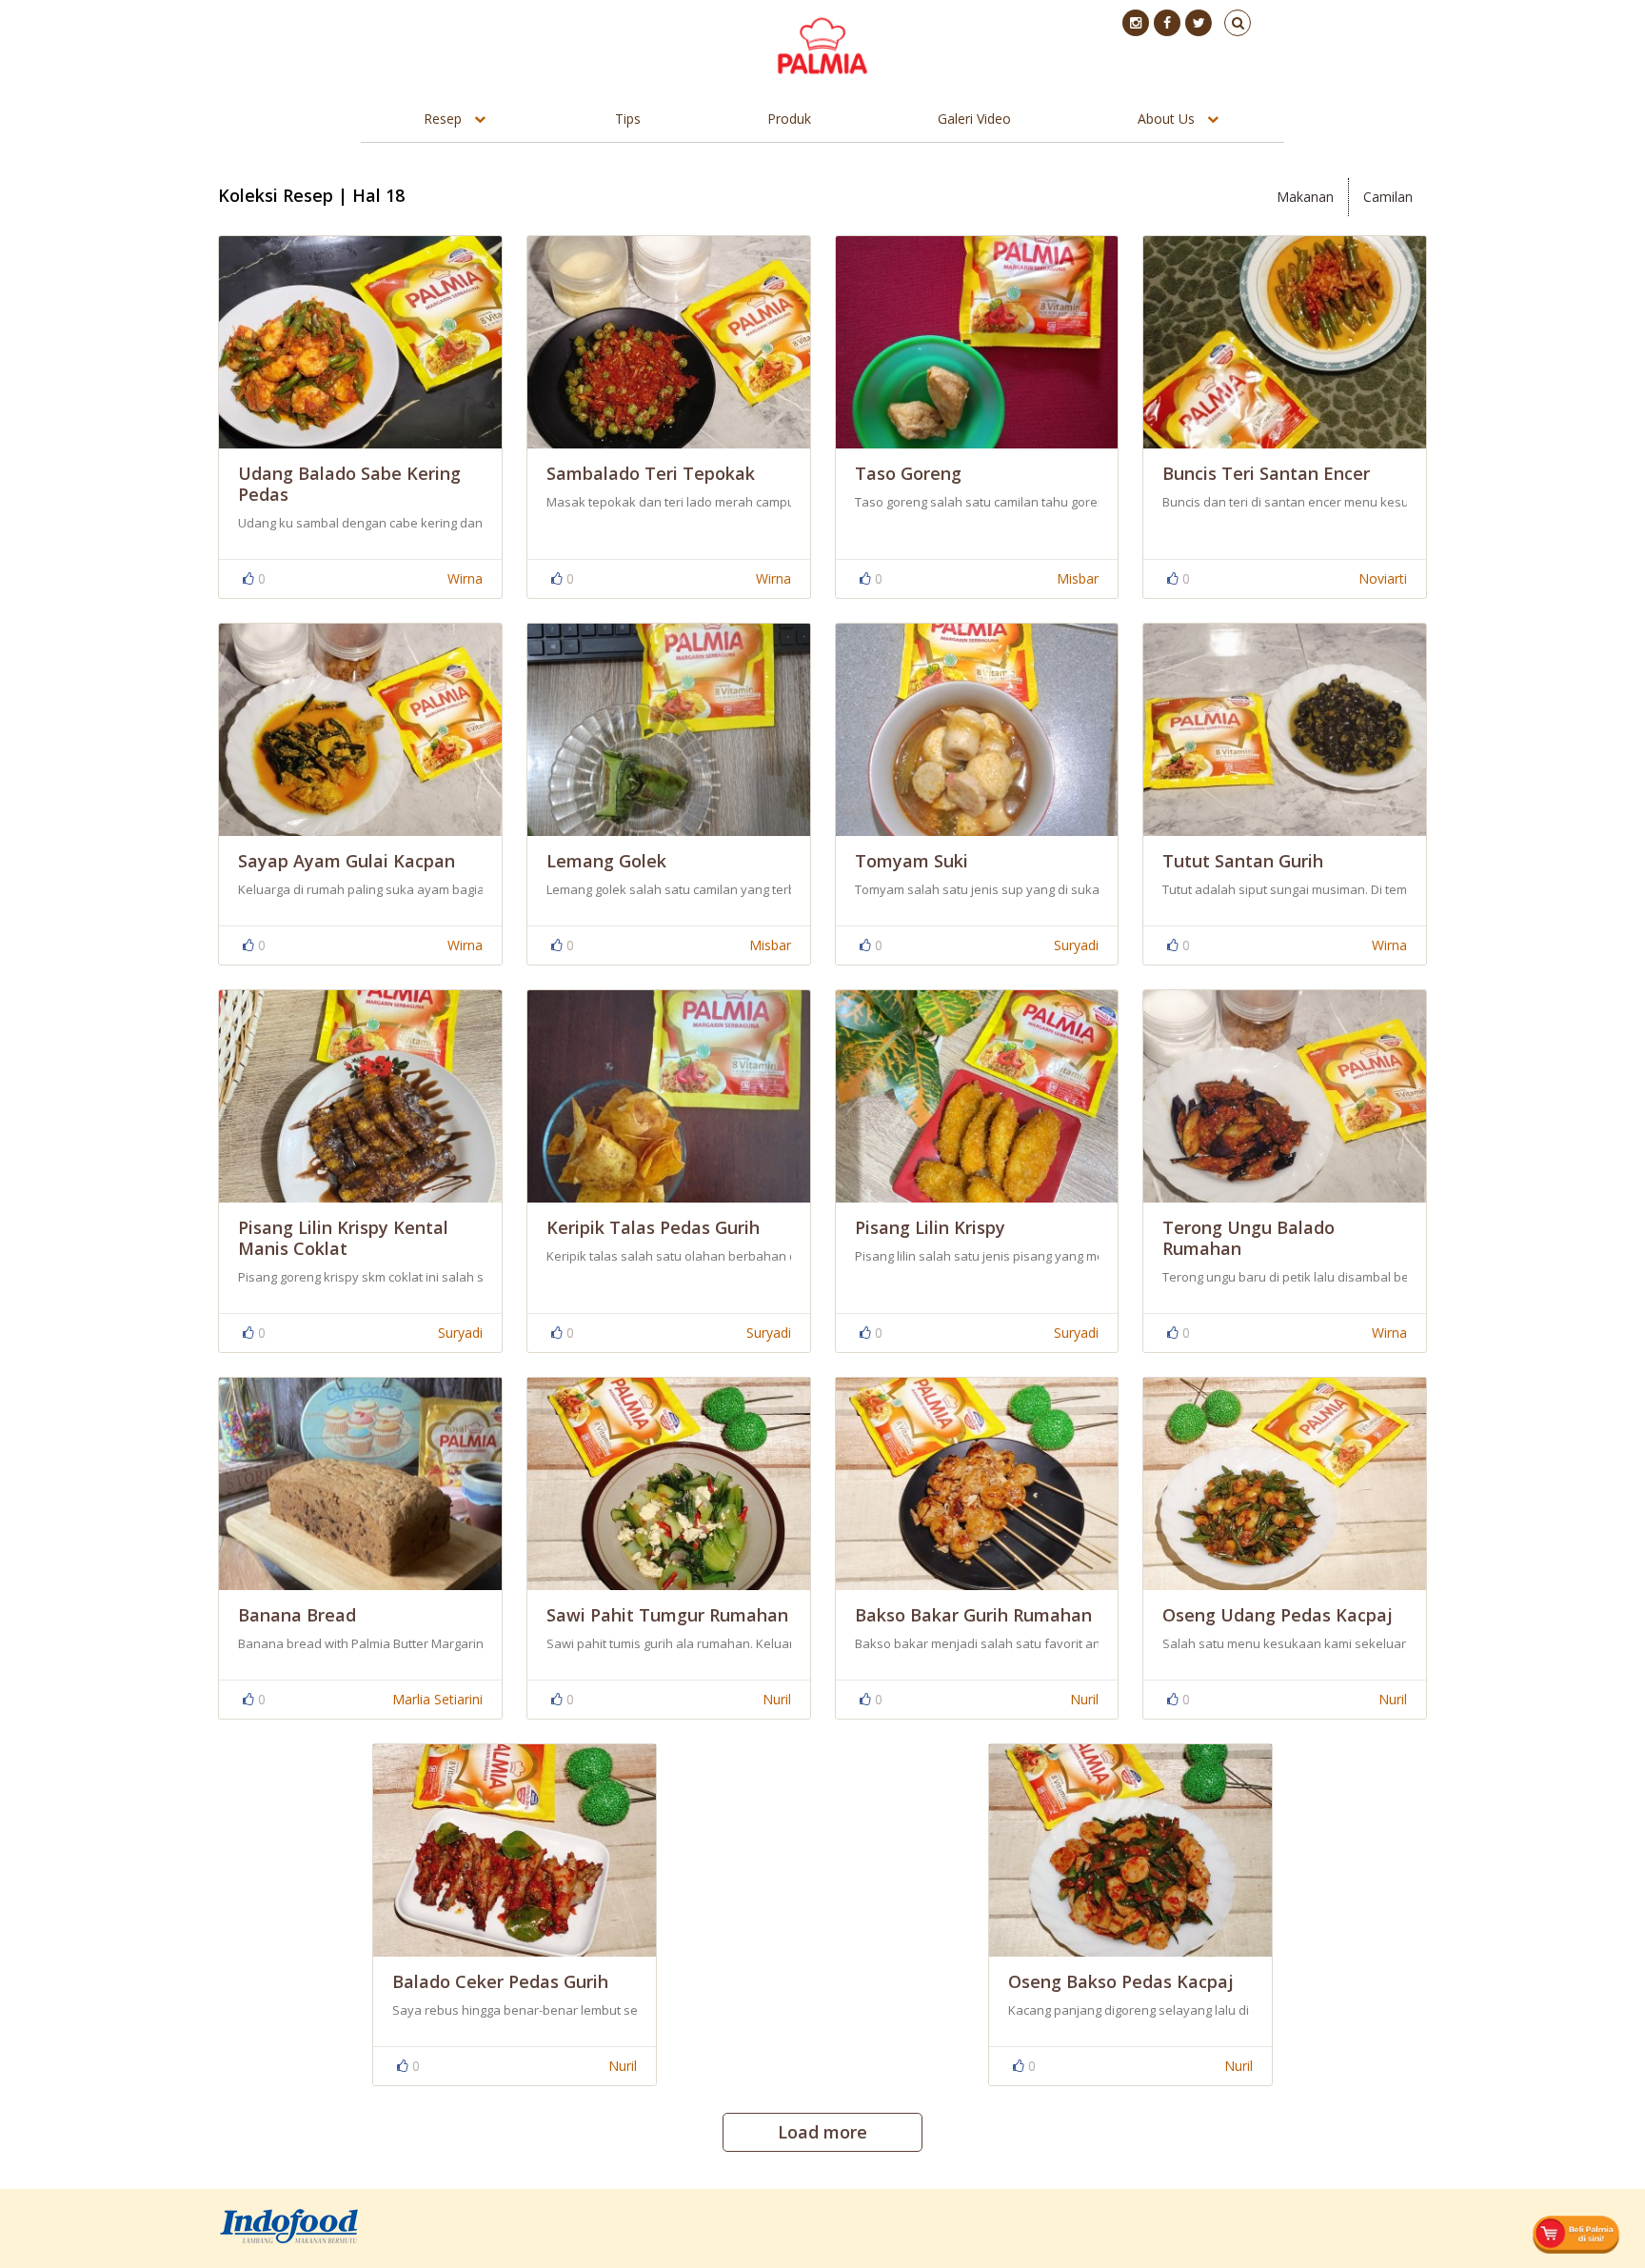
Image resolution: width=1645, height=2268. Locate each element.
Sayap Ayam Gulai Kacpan (347, 861)
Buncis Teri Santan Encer (1266, 473)
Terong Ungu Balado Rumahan (1249, 1238)
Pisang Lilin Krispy (930, 1227)
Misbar (1078, 578)
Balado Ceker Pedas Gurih (500, 1981)
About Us (1166, 119)
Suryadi (1076, 945)
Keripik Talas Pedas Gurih (653, 1227)
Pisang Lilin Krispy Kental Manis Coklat (343, 1238)
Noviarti (1383, 578)
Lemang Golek (606, 861)
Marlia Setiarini (437, 1699)
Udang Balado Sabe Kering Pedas (349, 484)
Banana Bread (297, 1615)
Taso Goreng (908, 473)
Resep (443, 119)
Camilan (1388, 197)
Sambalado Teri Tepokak (651, 473)
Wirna (465, 578)
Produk (789, 119)
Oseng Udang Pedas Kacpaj (1278, 1615)
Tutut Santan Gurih (1243, 861)
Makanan (1305, 197)
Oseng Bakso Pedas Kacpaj (1121, 1981)
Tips (628, 119)
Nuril (777, 1699)
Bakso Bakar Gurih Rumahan (973, 1615)
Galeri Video (974, 119)
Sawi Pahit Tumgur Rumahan (667, 1615)
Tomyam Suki (912, 861)
